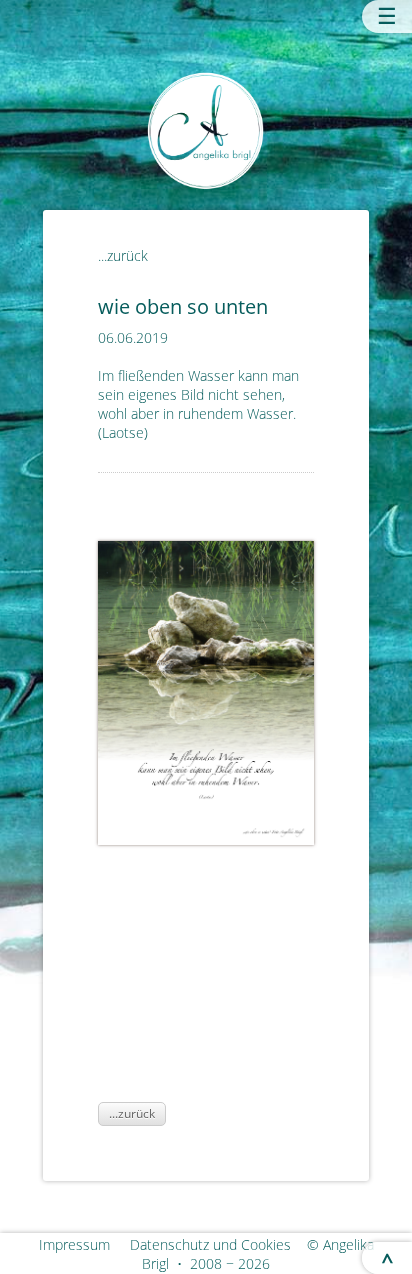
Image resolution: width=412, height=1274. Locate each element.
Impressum (82, 1244)
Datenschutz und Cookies (216, 1244)
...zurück (123, 255)
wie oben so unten (183, 306)
